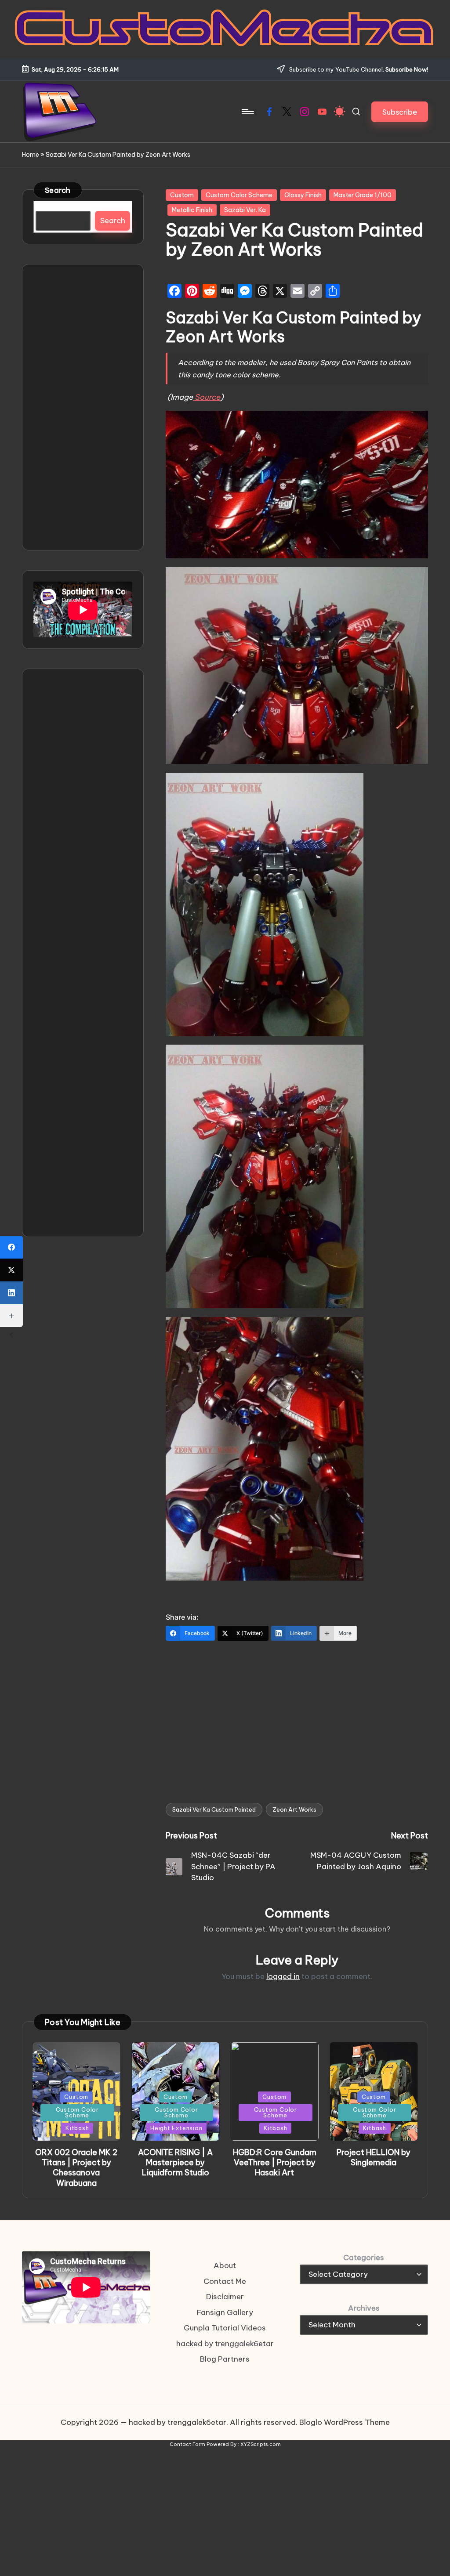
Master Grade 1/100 (363, 195)
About (225, 2265)
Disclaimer (225, 2297)
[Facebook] (11, 1247)
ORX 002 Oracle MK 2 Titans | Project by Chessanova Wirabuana (76, 2168)
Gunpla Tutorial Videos (225, 2328)
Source (207, 397)
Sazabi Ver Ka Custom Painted (214, 1809)
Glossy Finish (303, 195)
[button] (400, 112)
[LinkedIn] (11, 1293)
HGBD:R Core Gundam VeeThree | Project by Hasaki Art (275, 2163)
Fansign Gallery (225, 2312)
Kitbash (77, 2128)
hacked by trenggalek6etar (225, 2344)
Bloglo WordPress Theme (345, 2422)
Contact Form (187, 2444)
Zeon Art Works (294, 1809)
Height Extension (176, 2128)
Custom (182, 195)
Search (58, 190)
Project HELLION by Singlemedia (374, 2157)
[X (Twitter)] (11, 1270)
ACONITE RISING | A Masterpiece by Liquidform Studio (175, 2163)
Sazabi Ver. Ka (245, 210)
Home (31, 155)
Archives (364, 2308)
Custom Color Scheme (239, 195)
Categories (364, 2258)
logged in (283, 1976)
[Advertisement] (297, 1716)
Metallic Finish (192, 210)
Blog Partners (225, 2359)
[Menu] (247, 112)
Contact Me (225, 2281)
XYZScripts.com (261, 2444)
